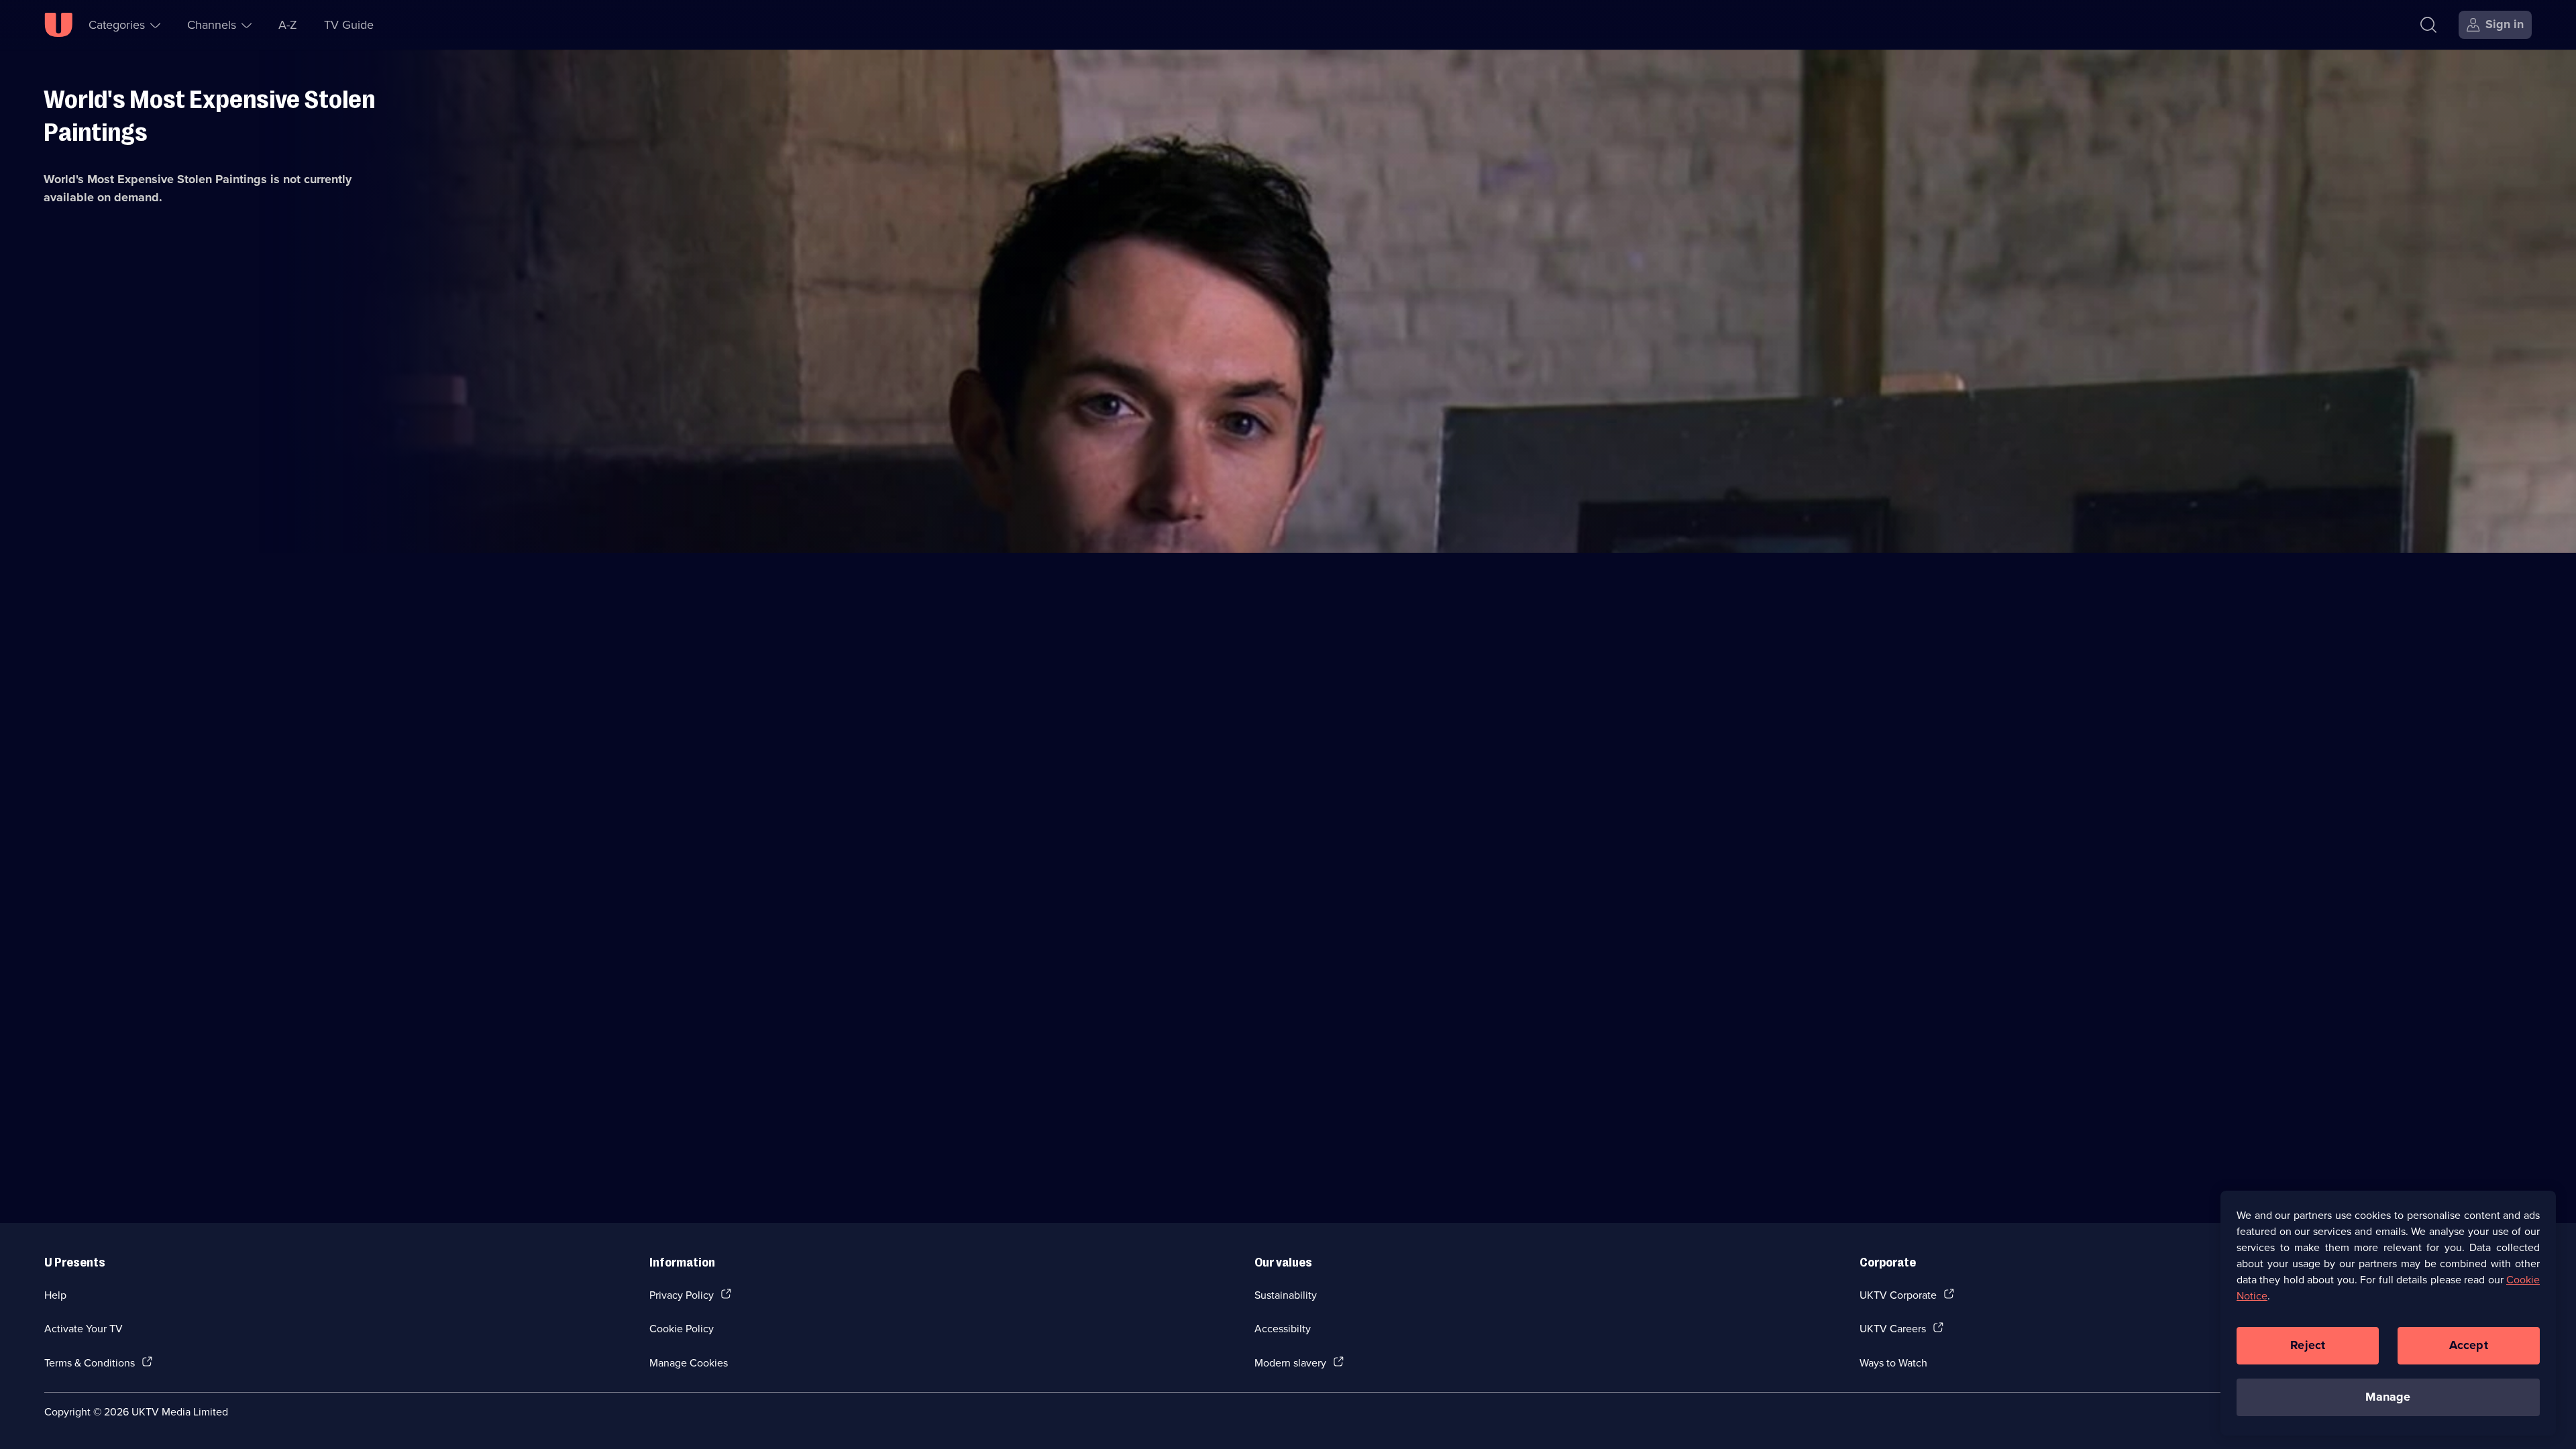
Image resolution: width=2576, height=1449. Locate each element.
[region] (2388, 1313)
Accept (2469, 1345)
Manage (2388, 1397)
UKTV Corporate (1898, 1295)
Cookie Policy (682, 1328)
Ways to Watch (1893, 1362)
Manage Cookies (689, 1362)
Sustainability (1286, 1295)
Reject (2308, 1345)
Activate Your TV (84, 1328)
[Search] (2428, 25)
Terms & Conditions (90, 1362)
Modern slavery (1290, 1362)
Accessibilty (1283, 1328)
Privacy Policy (682, 1295)
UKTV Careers (1893, 1328)
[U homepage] (58, 25)
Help (55, 1295)
